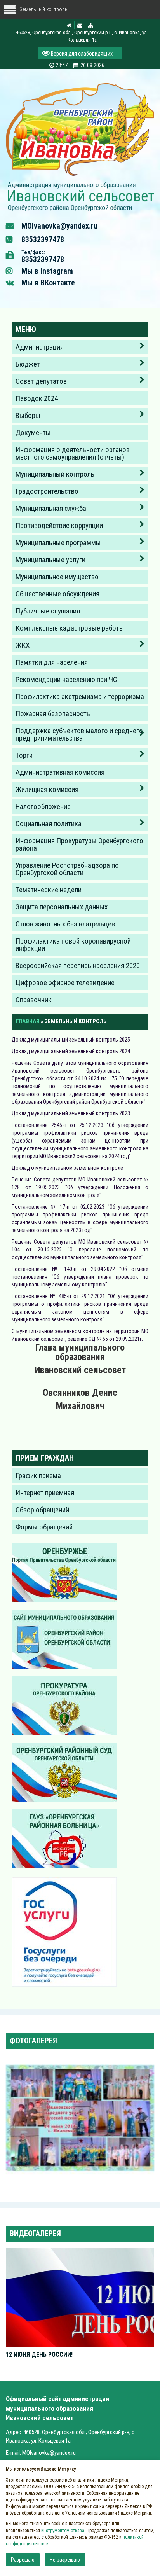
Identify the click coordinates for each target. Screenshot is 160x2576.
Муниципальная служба (51, 508)
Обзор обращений (42, 1510)
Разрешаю (23, 2560)
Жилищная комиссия (47, 789)
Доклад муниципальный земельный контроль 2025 (72, 1040)
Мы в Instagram (47, 271)
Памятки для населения (52, 662)
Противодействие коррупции (59, 525)
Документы (33, 433)
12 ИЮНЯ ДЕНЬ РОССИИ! (39, 2355)
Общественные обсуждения (57, 594)
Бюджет (28, 364)
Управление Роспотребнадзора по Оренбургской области (67, 869)
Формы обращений (44, 1527)
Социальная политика (49, 824)
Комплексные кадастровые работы (70, 628)
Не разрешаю (65, 2560)
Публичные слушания (48, 611)
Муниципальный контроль (55, 474)
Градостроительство (47, 491)
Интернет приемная (45, 1493)
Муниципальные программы (58, 543)
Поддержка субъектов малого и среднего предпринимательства (79, 734)
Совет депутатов (41, 381)
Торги (24, 755)
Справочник (34, 1000)
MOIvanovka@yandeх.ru (59, 226)
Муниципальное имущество (57, 577)
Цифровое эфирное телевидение (65, 983)
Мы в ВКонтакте (48, 283)
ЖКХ (23, 645)
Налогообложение (43, 807)
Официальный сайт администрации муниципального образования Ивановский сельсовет (57, 2408)
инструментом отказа (63, 2531)
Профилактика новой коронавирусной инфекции (73, 945)
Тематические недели (49, 890)
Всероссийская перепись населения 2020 (78, 966)
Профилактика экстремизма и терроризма (80, 696)
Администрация (40, 347)
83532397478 (43, 239)
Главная (28, 1021)
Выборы (28, 415)
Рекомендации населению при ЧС (66, 679)
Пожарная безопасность (53, 714)
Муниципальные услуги (50, 560)
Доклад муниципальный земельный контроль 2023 (71, 1113)
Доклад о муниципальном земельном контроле (68, 1168)
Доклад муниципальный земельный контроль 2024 (71, 1051)
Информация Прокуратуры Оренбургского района (79, 844)
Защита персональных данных (62, 907)
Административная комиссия (60, 772)
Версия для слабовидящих (81, 54)
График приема (38, 1476)
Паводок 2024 (37, 398)
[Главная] (80, 196)
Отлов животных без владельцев (65, 924)
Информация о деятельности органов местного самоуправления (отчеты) (73, 453)
